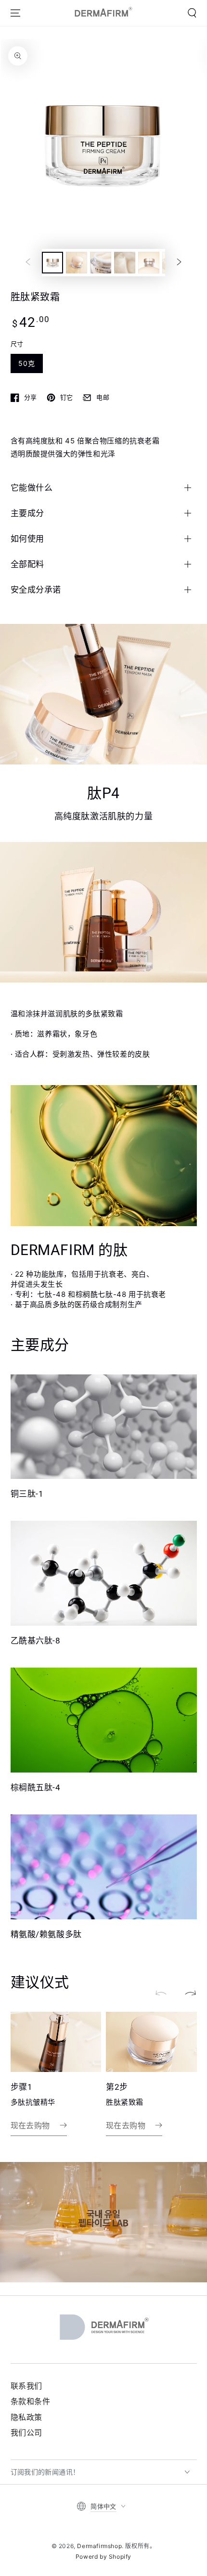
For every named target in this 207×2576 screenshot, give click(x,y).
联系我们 (26, 2386)
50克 (27, 363)
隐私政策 (26, 2417)
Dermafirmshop (99, 2546)
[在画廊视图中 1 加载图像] (52, 263)
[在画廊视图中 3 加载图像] (101, 263)
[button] (192, 13)
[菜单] (15, 13)
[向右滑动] (179, 262)
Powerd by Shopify (103, 2557)
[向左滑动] (28, 262)
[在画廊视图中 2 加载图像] (77, 263)
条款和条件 (31, 2401)
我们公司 (26, 2433)
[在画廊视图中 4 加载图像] (125, 263)
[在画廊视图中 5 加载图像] (149, 263)
